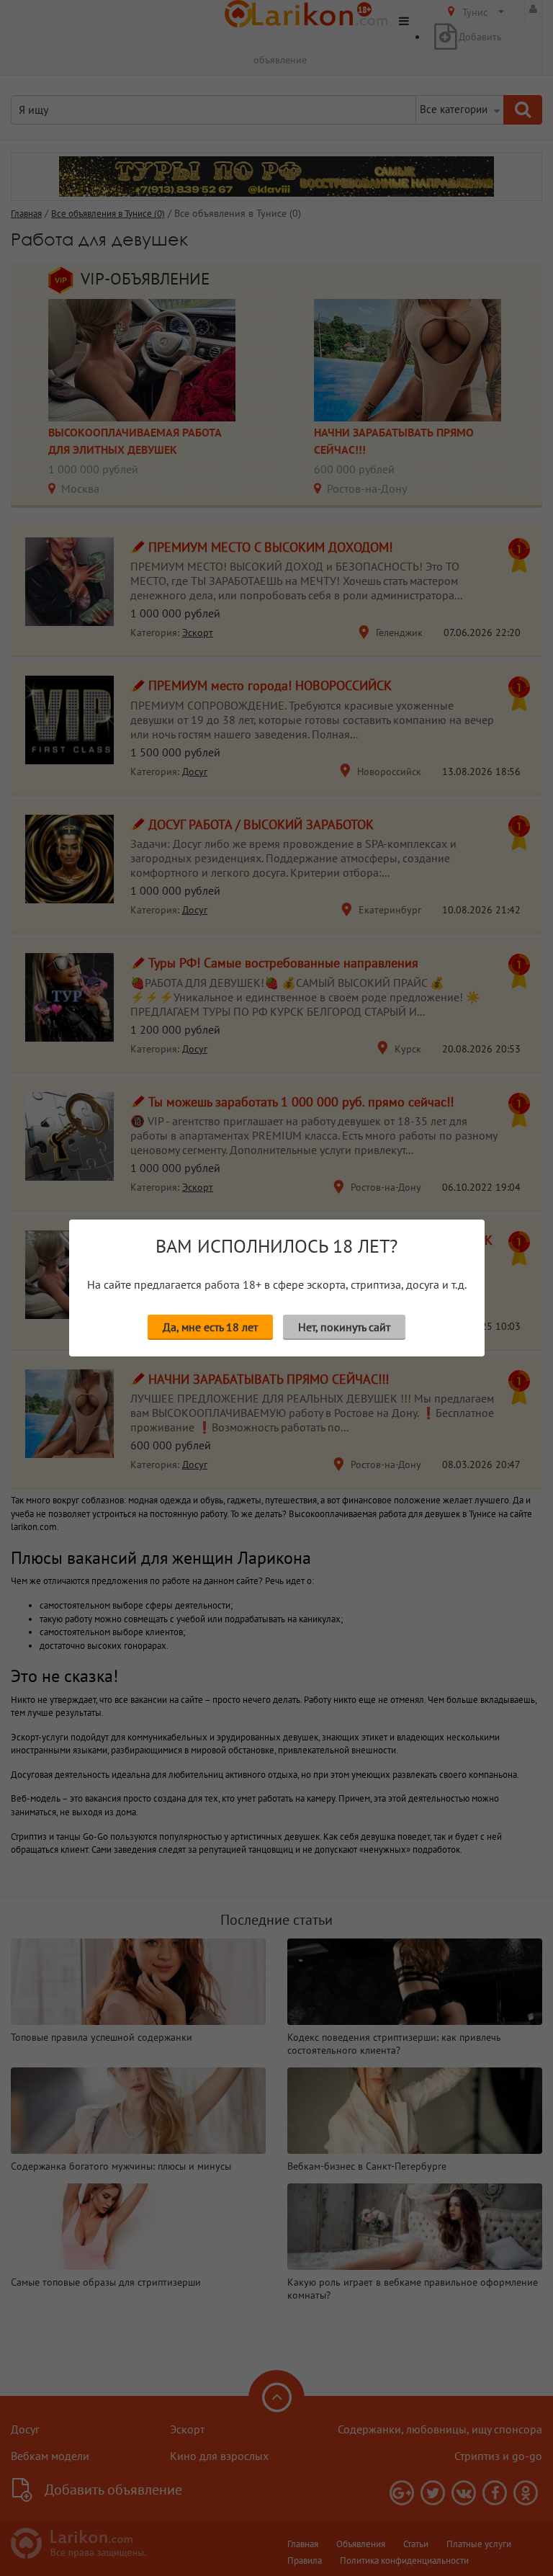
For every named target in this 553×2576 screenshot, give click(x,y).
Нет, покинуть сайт (344, 1327)
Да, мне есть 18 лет (210, 1327)
